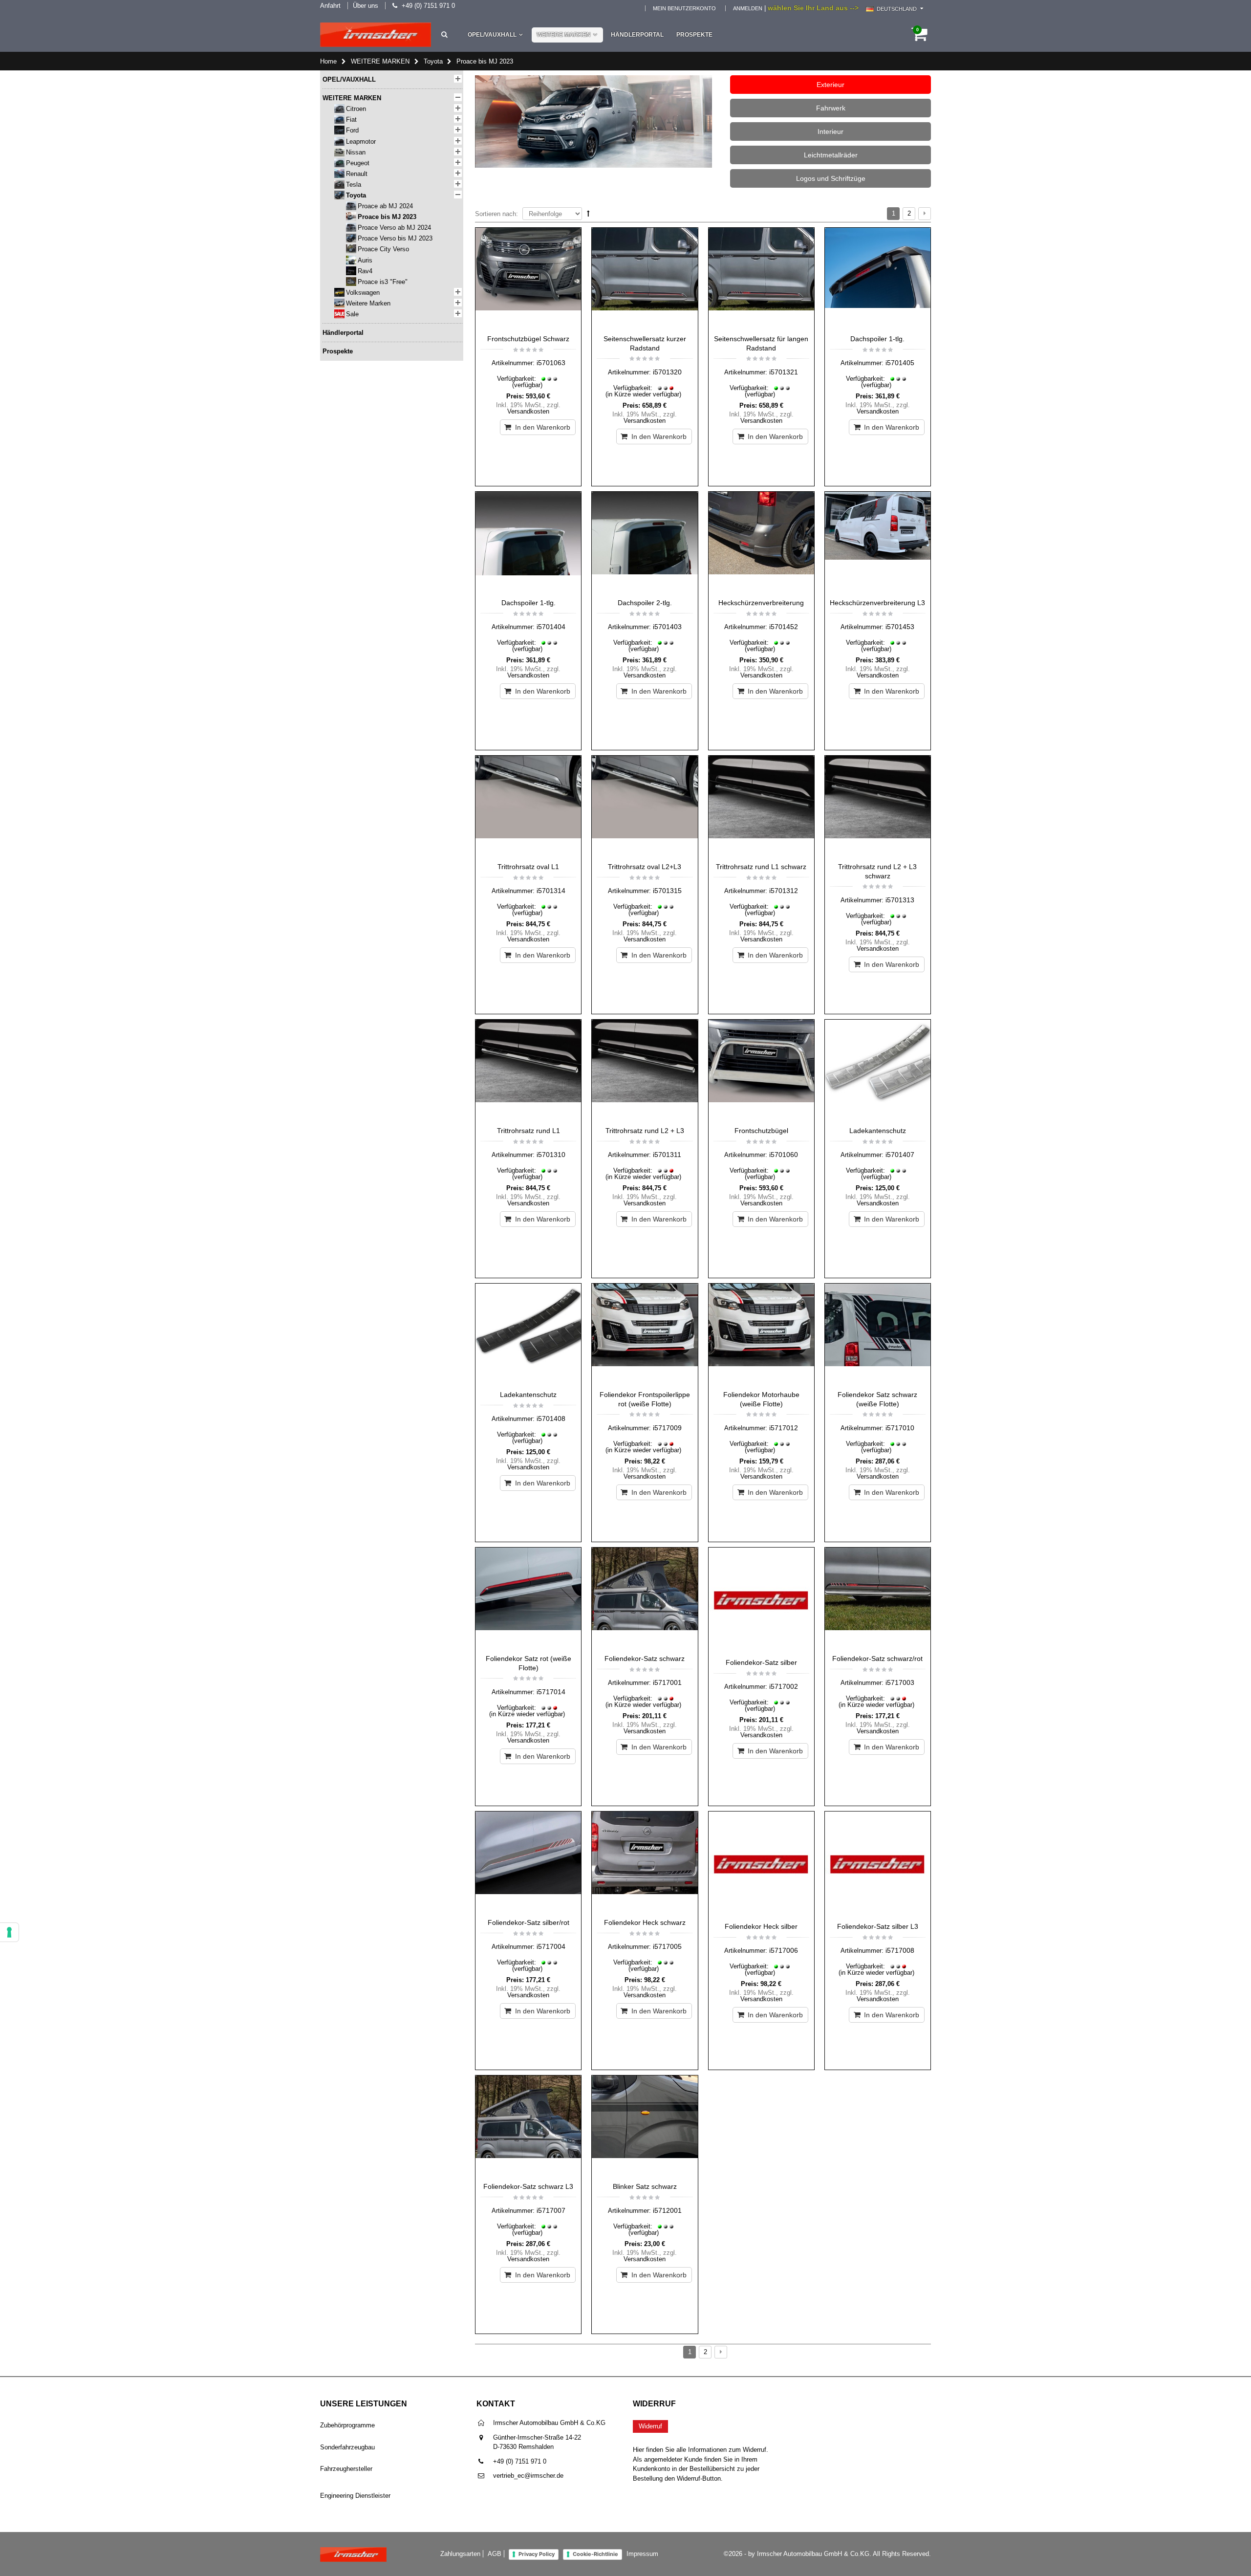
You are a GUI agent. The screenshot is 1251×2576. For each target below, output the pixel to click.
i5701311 (667, 1155)
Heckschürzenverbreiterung (761, 603)
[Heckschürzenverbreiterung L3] (878, 543)
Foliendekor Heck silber (761, 1926)
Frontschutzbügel (761, 1131)
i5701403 (667, 627)
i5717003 (900, 1682)
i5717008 (900, 1950)
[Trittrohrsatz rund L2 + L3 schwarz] (878, 807)
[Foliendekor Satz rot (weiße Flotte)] (528, 1598)
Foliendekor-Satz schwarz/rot (877, 1659)
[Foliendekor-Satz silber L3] (878, 1864)
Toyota (433, 61)
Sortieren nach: (496, 214)
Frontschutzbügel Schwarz (528, 339)
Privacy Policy (537, 2554)
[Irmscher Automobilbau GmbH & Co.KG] (376, 35)
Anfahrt (330, 6)
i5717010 (900, 1428)
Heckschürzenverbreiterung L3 (877, 603)
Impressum (642, 2554)
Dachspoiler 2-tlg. (645, 603)
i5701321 (784, 372)
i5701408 (551, 1419)
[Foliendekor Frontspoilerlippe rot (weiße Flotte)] (645, 1334)
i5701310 (551, 1155)
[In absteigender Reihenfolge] (588, 213)
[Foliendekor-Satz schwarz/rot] (878, 1598)
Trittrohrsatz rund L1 (528, 1131)
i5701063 (551, 363)
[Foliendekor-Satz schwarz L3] (528, 2126)
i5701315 (667, 891)
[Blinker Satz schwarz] (645, 2126)
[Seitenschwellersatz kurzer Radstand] (645, 279)
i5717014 (551, 1692)
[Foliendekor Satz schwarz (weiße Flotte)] (878, 1334)
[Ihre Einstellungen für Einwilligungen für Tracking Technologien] (9, 1932)
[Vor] (925, 214)
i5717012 (784, 1428)
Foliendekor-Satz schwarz (645, 1659)
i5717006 (784, 1950)
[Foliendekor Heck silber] (761, 1864)
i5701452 (784, 627)
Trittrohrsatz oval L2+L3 (645, 867)
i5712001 (667, 2210)
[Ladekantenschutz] (878, 1070)
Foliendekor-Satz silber (761, 1662)
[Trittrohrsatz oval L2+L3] (645, 807)
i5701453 (900, 627)
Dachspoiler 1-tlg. (877, 339)
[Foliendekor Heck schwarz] (645, 1862)
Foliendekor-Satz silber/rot (528, 1922)
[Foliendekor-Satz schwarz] (645, 1598)
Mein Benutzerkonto (684, 8)
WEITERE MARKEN (564, 35)
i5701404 (551, 627)
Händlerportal (637, 35)
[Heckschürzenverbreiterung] (761, 543)
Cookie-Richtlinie (595, 2554)
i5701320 (667, 372)
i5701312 (784, 891)
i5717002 (784, 1686)
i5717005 (667, 1946)
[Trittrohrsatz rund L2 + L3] (645, 1070)
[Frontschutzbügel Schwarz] (528, 279)
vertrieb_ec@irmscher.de (528, 2476)
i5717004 (551, 1946)
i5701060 (784, 1155)
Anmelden (748, 8)
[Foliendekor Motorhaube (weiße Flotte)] (761, 1334)
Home (328, 61)
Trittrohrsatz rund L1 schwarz (761, 867)
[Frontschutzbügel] (761, 1070)
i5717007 (551, 2210)
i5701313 (900, 900)
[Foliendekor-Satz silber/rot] (528, 1862)
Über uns (366, 6)
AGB (495, 2554)
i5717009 (667, 1428)
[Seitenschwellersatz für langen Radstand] (761, 279)
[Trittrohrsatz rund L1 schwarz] (761, 807)
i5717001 (667, 1682)
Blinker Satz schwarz (645, 2186)
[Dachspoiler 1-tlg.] (878, 279)
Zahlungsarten (460, 2554)
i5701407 (900, 1155)
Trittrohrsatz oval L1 (528, 867)
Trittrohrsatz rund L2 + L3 (645, 1131)
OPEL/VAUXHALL (492, 35)
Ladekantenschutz (878, 1131)
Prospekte (694, 35)
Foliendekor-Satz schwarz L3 (528, 2186)
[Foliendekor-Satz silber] (761, 1600)
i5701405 (900, 363)
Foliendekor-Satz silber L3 (878, 1926)
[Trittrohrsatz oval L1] (528, 807)
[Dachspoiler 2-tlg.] (645, 543)
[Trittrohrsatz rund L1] (528, 1070)
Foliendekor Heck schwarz (645, 1922)
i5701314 (551, 891)
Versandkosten (528, 411)
